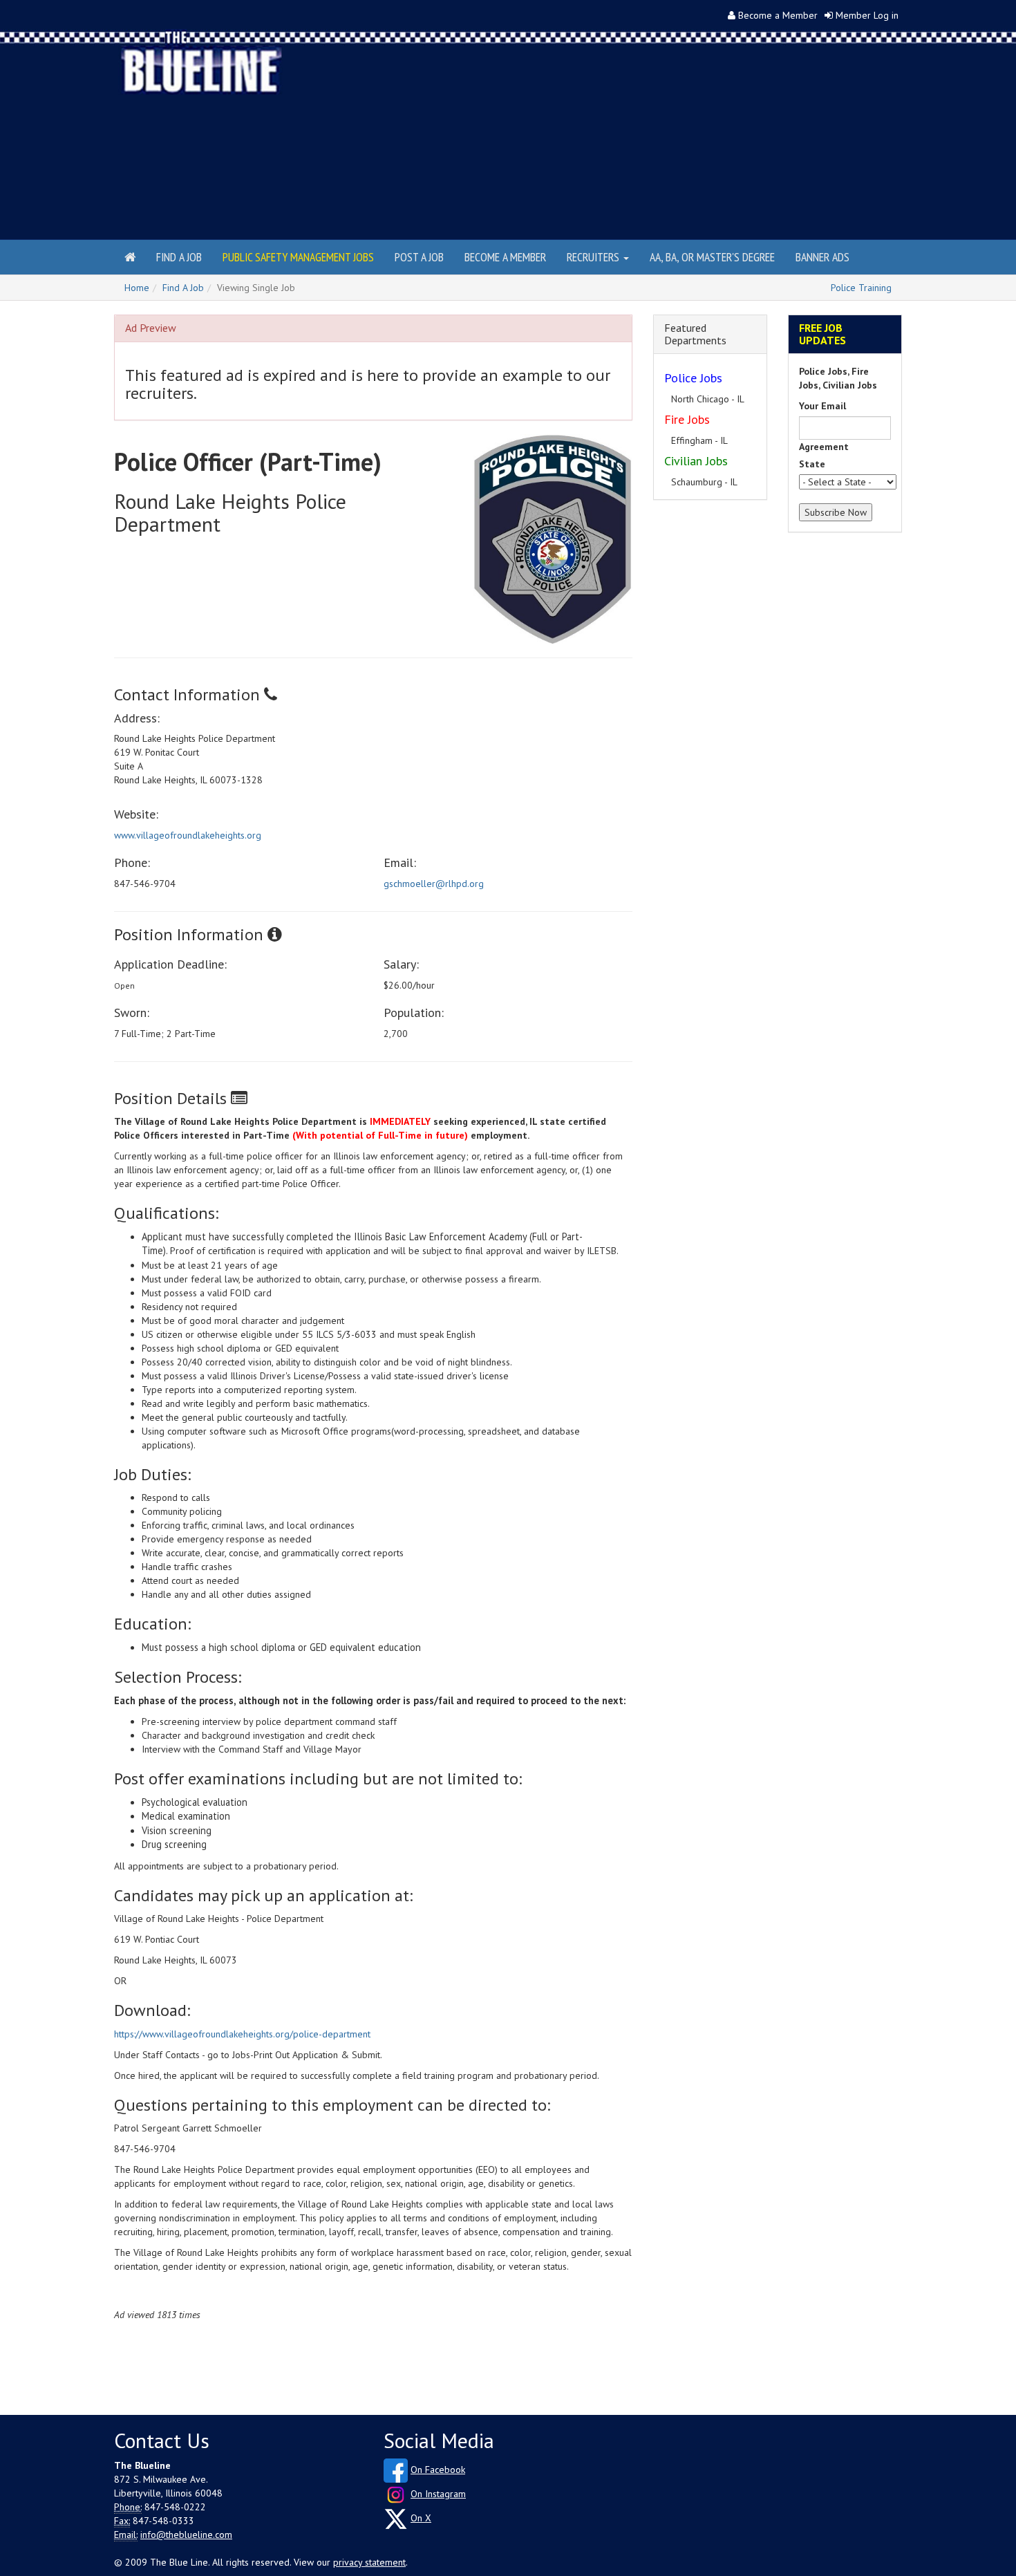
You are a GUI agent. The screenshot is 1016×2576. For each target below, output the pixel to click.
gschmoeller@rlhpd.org (434, 884)
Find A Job (183, 288)
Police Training (861, 288)
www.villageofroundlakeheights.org (188, 835)
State (812, 464)
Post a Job (419, 257)
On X (421, 2518)
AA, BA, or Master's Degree (712, 257)
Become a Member (778, 15)
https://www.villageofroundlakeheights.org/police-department (242, 2034)
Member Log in (867, 15)
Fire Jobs (687, 419)
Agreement (824, 447)
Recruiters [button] (594, 257)
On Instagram (438, 2494)
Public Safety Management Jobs (298, 257)
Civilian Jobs (696, 461)
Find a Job (179, 257)
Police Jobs (693, 378)
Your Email (822, 406)
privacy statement (369, 2562)
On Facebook (438, 2470)
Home (137, 288)
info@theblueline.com (186, 2535)
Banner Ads (822, 257)
